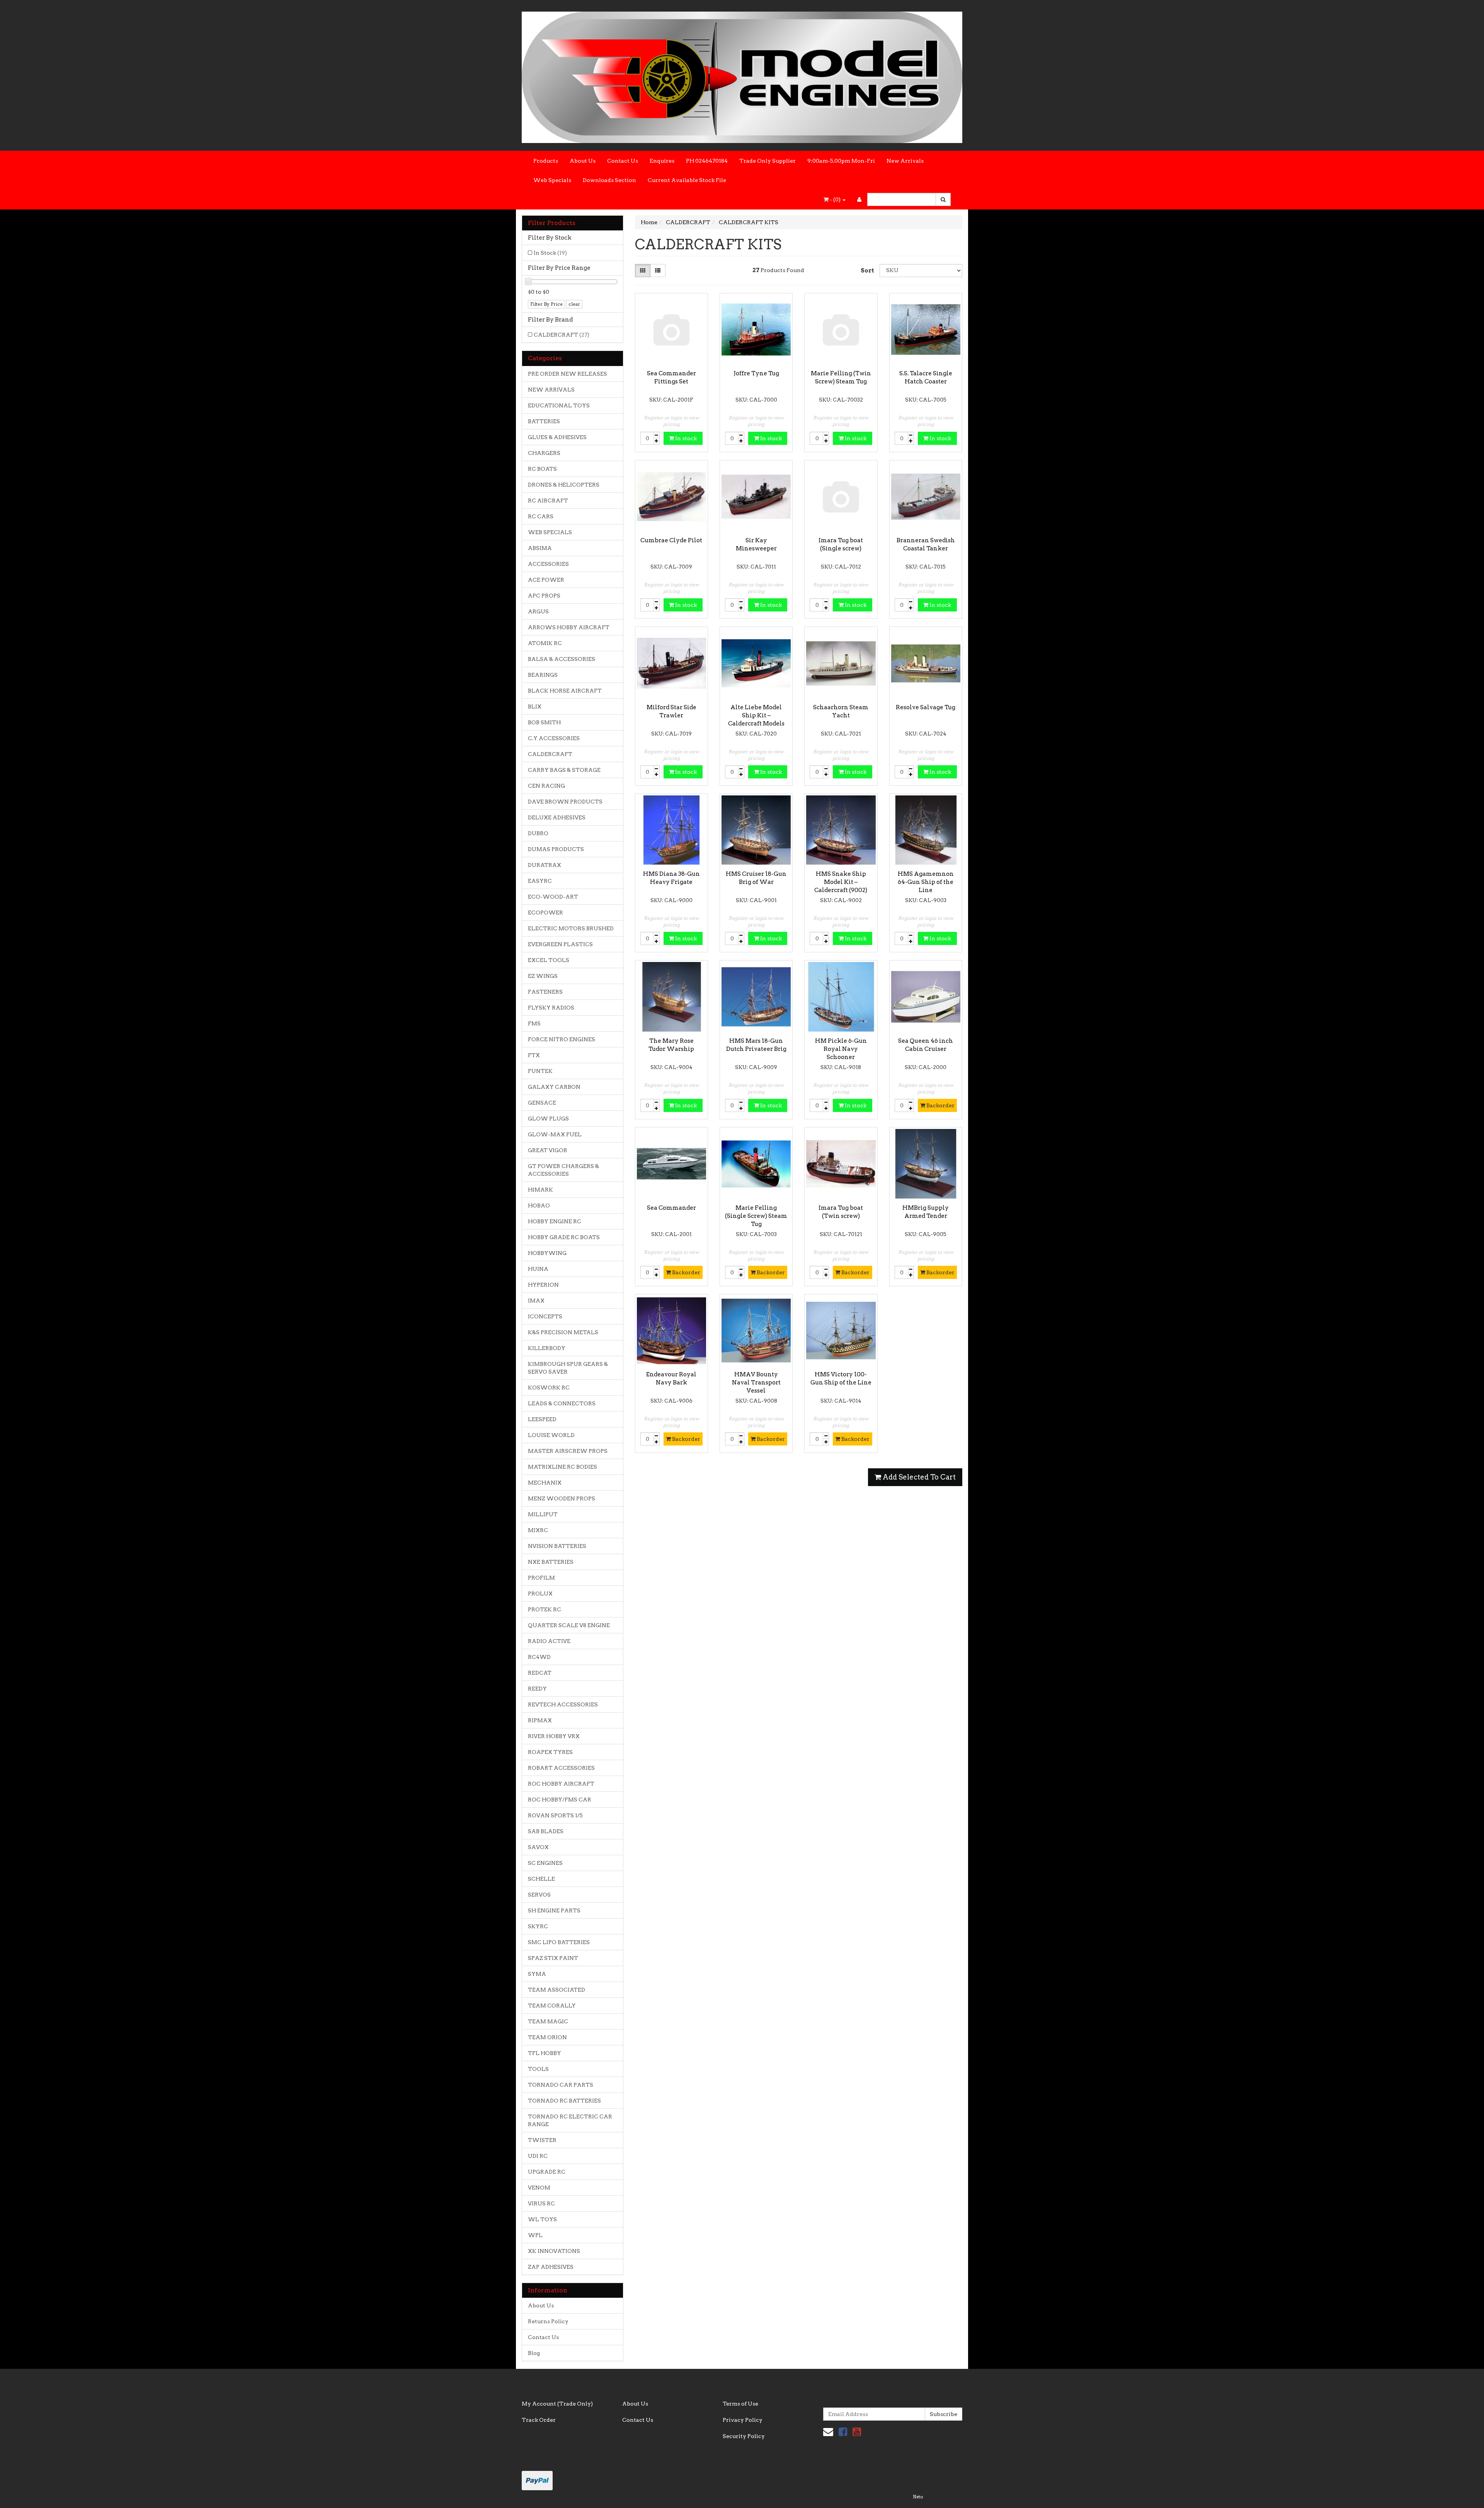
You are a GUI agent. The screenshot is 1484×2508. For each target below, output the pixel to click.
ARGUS (538, 611)
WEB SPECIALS (550, 532)
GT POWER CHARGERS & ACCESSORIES (563, 1170)
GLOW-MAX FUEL (555, 1134)
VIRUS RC (541, 2203)
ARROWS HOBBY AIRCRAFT (569, 627)
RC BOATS (542, 469)
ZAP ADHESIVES (551, 2267)
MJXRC (538, 1530)
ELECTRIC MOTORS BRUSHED (571, 928)
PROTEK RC (545, 1609)
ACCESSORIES (548, 564)
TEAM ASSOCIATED (556, 1990)
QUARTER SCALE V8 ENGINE (569, 1625)
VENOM (539, 2188)
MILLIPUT (543, 1514)
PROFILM (541, 1578)
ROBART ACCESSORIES (561, 1768)
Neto (918, 2497)
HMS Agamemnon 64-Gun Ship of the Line (926, 882)
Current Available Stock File (687, 180)
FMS (534, 1023)
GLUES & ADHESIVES (557, 437)
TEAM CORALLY (552, 2006)
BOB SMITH (544, 722)
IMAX (536, 1301)
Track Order (539, 2420)
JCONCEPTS (545, 1316)
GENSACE (542, 1103)
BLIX (535, 707)
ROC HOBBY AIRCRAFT (561, 1784)
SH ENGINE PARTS (554, 1910)
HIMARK (540, 1190)
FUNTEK (540, 1071)
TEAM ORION (547, 2037)
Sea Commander (671, 1208)
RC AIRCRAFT (548, 501)
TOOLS (538, 2069)
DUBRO (538, 833)
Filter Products (552, 223)
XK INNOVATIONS (554, 2251)
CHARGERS (544, 453)
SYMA (537, 1974)
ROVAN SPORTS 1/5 (555, 1815)
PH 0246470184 (707, 161)
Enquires (662, 161)
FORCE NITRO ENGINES (562, 1039)
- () (835, 199)
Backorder (940, 1105)
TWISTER (542, 2140)
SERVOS (539, 1895)
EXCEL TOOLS (549, 960)
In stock (685, 438)
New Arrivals (905, 161)
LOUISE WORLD (551, 1435)
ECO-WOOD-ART (553, 897)
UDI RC (538, 2156)
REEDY (537, 1689)
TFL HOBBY (545, 2053)
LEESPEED (542, 1419)
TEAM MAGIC (548, 2021)
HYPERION (543, 1285)
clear (574, 304)
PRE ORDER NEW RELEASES (568, 374)
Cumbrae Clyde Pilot (671, 540)
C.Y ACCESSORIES (554, 738)
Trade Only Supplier (768, 161)
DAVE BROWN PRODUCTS (565, 802)
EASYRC (540, 881)
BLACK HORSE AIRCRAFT (565, 691)
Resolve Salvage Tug (926, 707)
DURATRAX (545, 865)
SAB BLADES (546, 1831)
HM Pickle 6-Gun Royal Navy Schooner (841, 1049)
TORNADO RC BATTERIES (564, 2101)
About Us (583, 161)
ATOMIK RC (545, 643)
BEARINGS (543, 675)
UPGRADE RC (547, 2172)
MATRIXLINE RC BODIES (562, 1467)
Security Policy (744, 2436)
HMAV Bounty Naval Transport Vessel (756, 1383)
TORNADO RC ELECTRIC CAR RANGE (570, 2120)
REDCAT (540, 1673)
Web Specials (552, 180)
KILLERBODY (547, 1348)
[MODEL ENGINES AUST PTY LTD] (742, 75)
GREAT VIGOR (548, 1150)
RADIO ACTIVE (549, 1641)
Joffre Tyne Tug (756, 373)
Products (546, 161)
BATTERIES (544, 421)
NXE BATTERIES (551, 1562)
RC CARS (541, 516)
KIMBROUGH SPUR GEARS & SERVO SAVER (568, 1368)
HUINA (538, 1269)
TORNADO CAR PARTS (561, 2085)
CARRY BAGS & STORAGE (564, 770)
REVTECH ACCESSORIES (563, 1704)
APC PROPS (544, 596)
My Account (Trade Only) (557, 2404)
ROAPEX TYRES (550, 1752)
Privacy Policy (743, 2420)
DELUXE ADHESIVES (557, 817)
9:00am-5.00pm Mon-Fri (841, 161)
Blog (534, 2353)
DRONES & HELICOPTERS (564, 485)
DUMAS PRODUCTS (556, 849)
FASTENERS (545, 992)
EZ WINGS (543, 976)
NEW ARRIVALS (551, 390)
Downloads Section (609, 180)
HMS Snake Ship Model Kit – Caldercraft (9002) (841, 882)
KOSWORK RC (549, 1388)
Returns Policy (548, 2321)
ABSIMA (540, 548)
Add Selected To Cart (918, 1477)
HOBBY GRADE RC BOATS (564, 1237)
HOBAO (539, 1205)
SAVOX (538, 1847)
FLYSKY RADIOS (551, 1008)
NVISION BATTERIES (557, 1546)
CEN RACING (546, 786)
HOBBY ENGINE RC (555, 1221)
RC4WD (539, 1657)
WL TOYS (542, 2219)
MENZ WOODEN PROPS (562, 1498)
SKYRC (538, 1926)
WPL (535, 2235)
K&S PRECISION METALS (563, 1332)
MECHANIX (545, 1483)
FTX (534, 1055)
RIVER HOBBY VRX (554, 1736)
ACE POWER (546, 580)
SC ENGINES (545, 1863)
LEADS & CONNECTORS (562, 1403)
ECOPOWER (545, 913)
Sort (867, 271)
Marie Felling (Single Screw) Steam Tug (756, 1216)
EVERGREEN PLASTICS (560, 944)
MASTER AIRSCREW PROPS (568, 1451)
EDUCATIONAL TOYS (559, 405)
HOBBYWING (547, 1253)
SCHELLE (541, 1879)
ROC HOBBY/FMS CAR (560, 1800)
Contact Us (623, 161)
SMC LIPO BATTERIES (559, 1942)
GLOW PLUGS (548, 1119)
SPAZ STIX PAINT (553, 1958)
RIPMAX (540, 1720)
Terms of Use (740, 2404)
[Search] (943, 199)
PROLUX (540, 1594)
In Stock (550, 253)
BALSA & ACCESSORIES (562, 659)
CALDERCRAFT (562, 335)
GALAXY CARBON (554, 1087)
